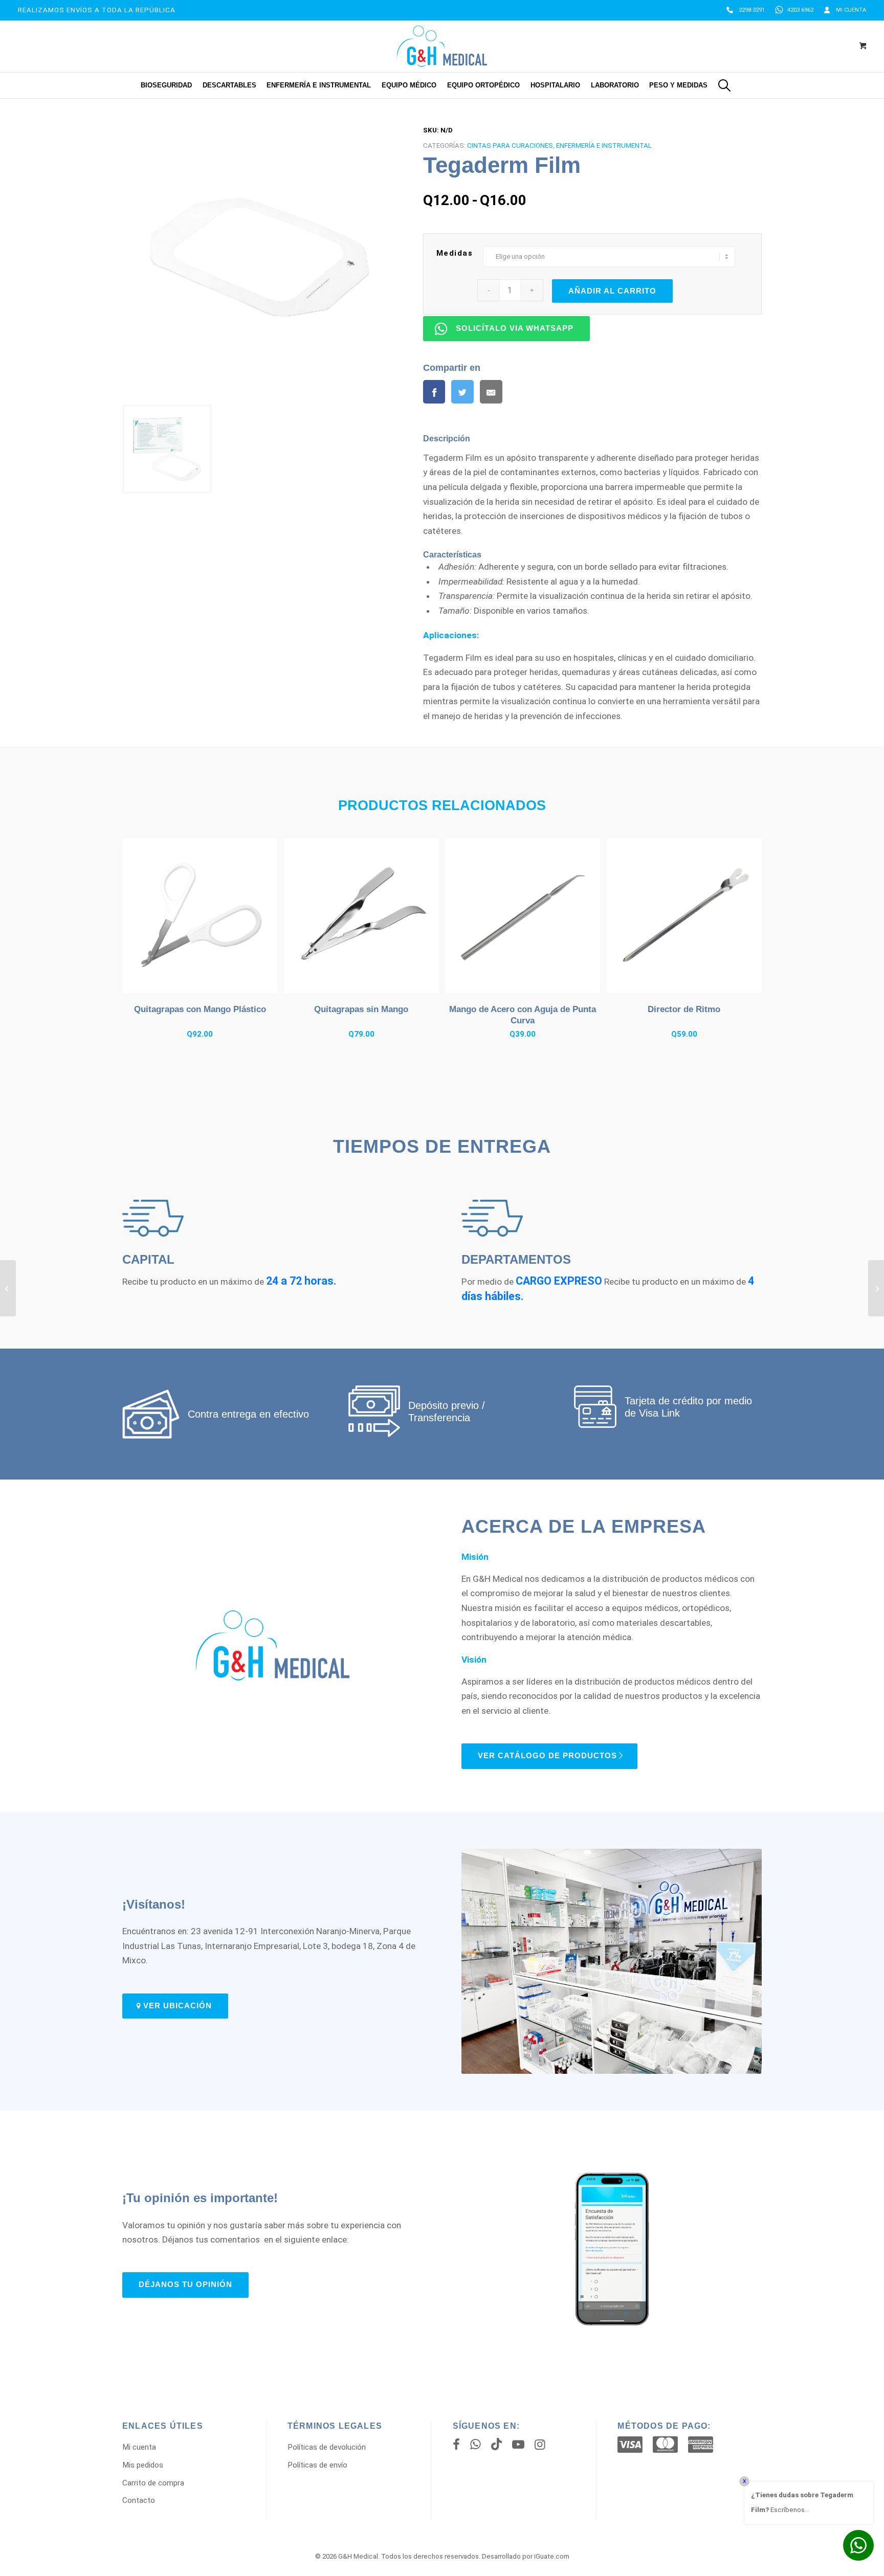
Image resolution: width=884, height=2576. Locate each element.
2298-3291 (752, 10)
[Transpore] (8, 1288)
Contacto (139, 2500)
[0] (863, 47)
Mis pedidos (143, 2465)
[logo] (442, 46)
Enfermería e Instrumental (604, 145)
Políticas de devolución (327, 2447)
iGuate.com (552, 2556)
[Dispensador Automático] (876, 1288)
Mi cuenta (851, 10)
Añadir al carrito (612, 291)
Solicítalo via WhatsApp (515, 328)
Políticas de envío (317, 2465)
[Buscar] (724, 85)
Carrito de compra (153, 2483)
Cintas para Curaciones (510, 145)
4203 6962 (800, 10)
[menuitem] (746, 10)
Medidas (455, 253)
